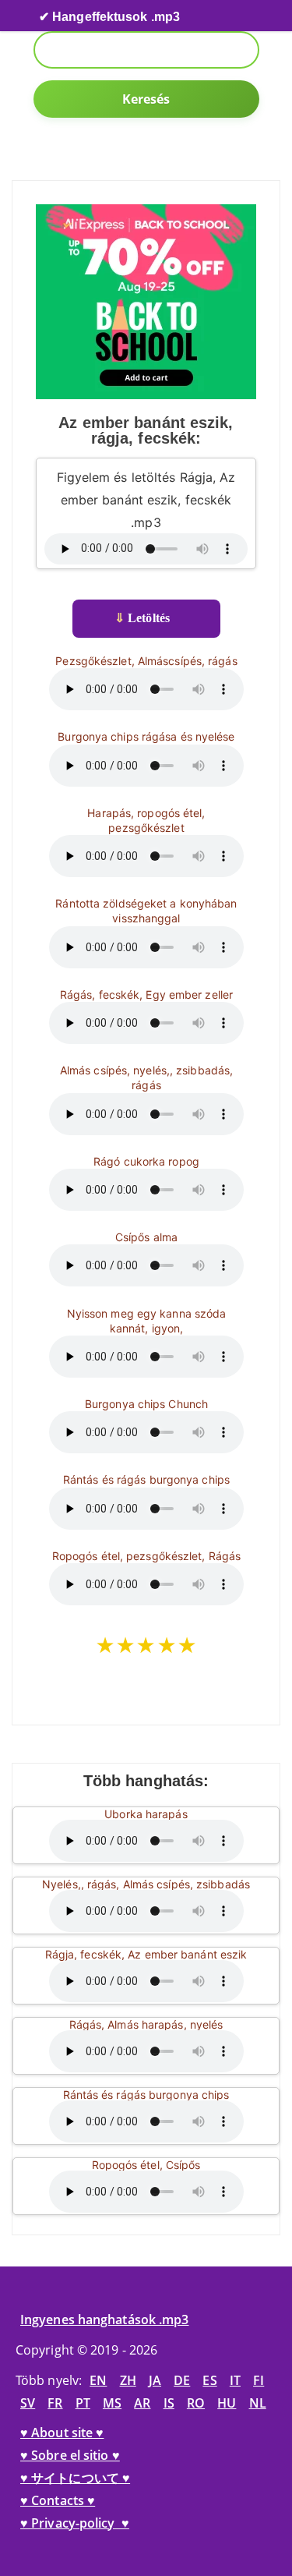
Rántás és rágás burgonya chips (146, 1479)
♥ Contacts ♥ (58, 2500)
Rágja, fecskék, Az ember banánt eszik (146, 1954)
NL (258, 2403)
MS (112, 2403)
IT (235, 2380)
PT (83, 2403)
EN (98, 2380)
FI (259, 2380)
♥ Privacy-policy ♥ (75, 2523)
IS (169, 2403)
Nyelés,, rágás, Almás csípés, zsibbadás (146, 1884)
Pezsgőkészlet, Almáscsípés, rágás (146, 661)
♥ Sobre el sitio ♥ (70, 2455)
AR (142, 2403)
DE (182, 2380)
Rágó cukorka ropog (146, 1161)
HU (227, 2403)
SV (28, 2403)
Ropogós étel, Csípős (146, 2165)
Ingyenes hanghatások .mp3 (105, 2319)
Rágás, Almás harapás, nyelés (146, 2024)
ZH (128, 2380)
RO (196, 2403)
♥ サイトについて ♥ (75, 2478)
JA (155, 2380)
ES (209, 2380)
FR (55, 2403)
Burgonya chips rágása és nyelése (146, 736)
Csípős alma (146, 1237)
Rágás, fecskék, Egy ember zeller (146, 994)
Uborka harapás (146, 1814)
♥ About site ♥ (62, 2433)
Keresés (146, 99)
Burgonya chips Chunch (146, 1404)
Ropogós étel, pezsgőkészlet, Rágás (146, 1556)
